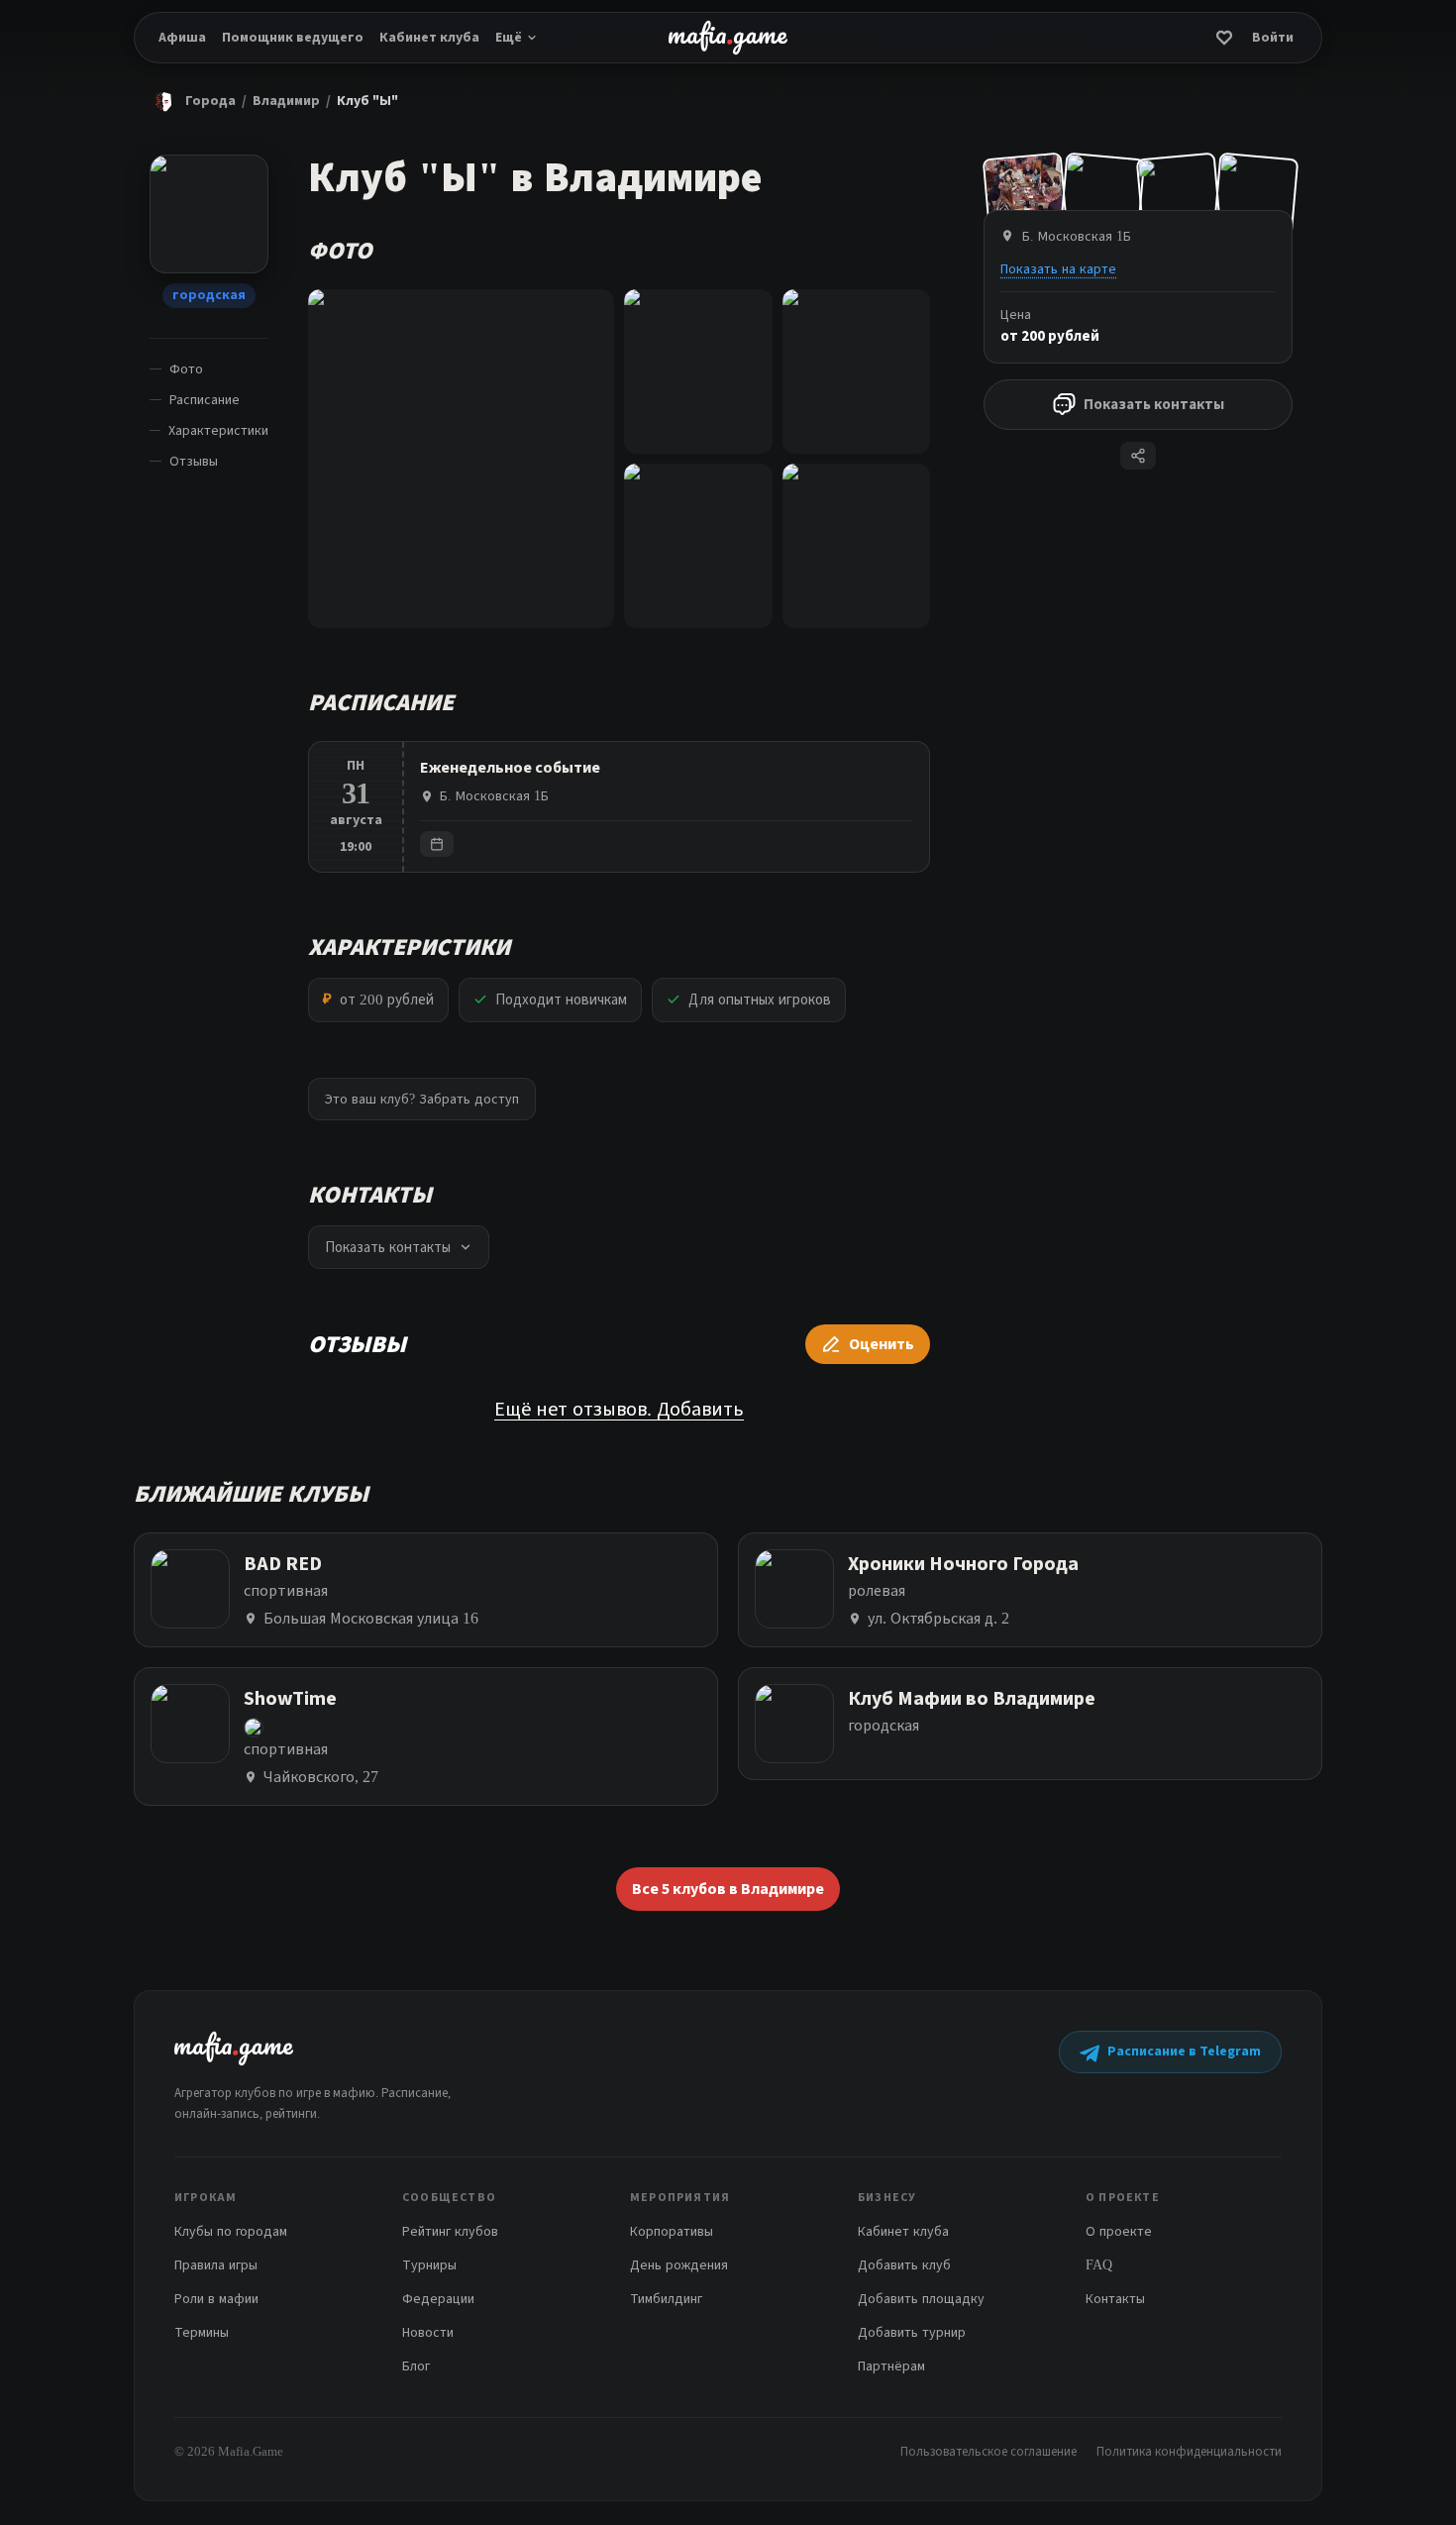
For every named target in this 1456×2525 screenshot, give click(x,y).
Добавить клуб (904, 2265)
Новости (428, 2332)
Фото (186, 369)
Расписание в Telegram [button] (1184, 2052)
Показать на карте (1058, 268)
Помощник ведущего (293, 38)
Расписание (205, 400)
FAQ (1099, 2265)
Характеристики (218, 430)
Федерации (438, 2299)
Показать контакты (1154, 404)
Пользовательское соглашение (988, 2451)
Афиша (182, 38)
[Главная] (163, 101)
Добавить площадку (921, 2299)
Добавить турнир (912, 2332)
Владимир (286, 101)
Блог (416, 2366)
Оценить (882, 1344)
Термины (202, 2332)
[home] (728, 38)
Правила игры (216, 2265)
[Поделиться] (1138, 456)
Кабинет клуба (429, 38)
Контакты (1115, 2299)
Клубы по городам (231, 2231)
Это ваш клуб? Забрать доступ (422, 1099)
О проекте (1119, 2231)
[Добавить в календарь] (437, 844)
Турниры (429, 2265)
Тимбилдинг (666, 2299)
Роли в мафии (216, 2299)
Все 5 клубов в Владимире (728, 1889)
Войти (1273, 38)
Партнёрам (891, 2366)
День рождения (679, 2265)
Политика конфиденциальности (1189, 2451)
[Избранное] (1224, 38)
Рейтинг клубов (450, 2231)
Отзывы (194, 461)
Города (210, 101)
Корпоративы (672, 2231)
